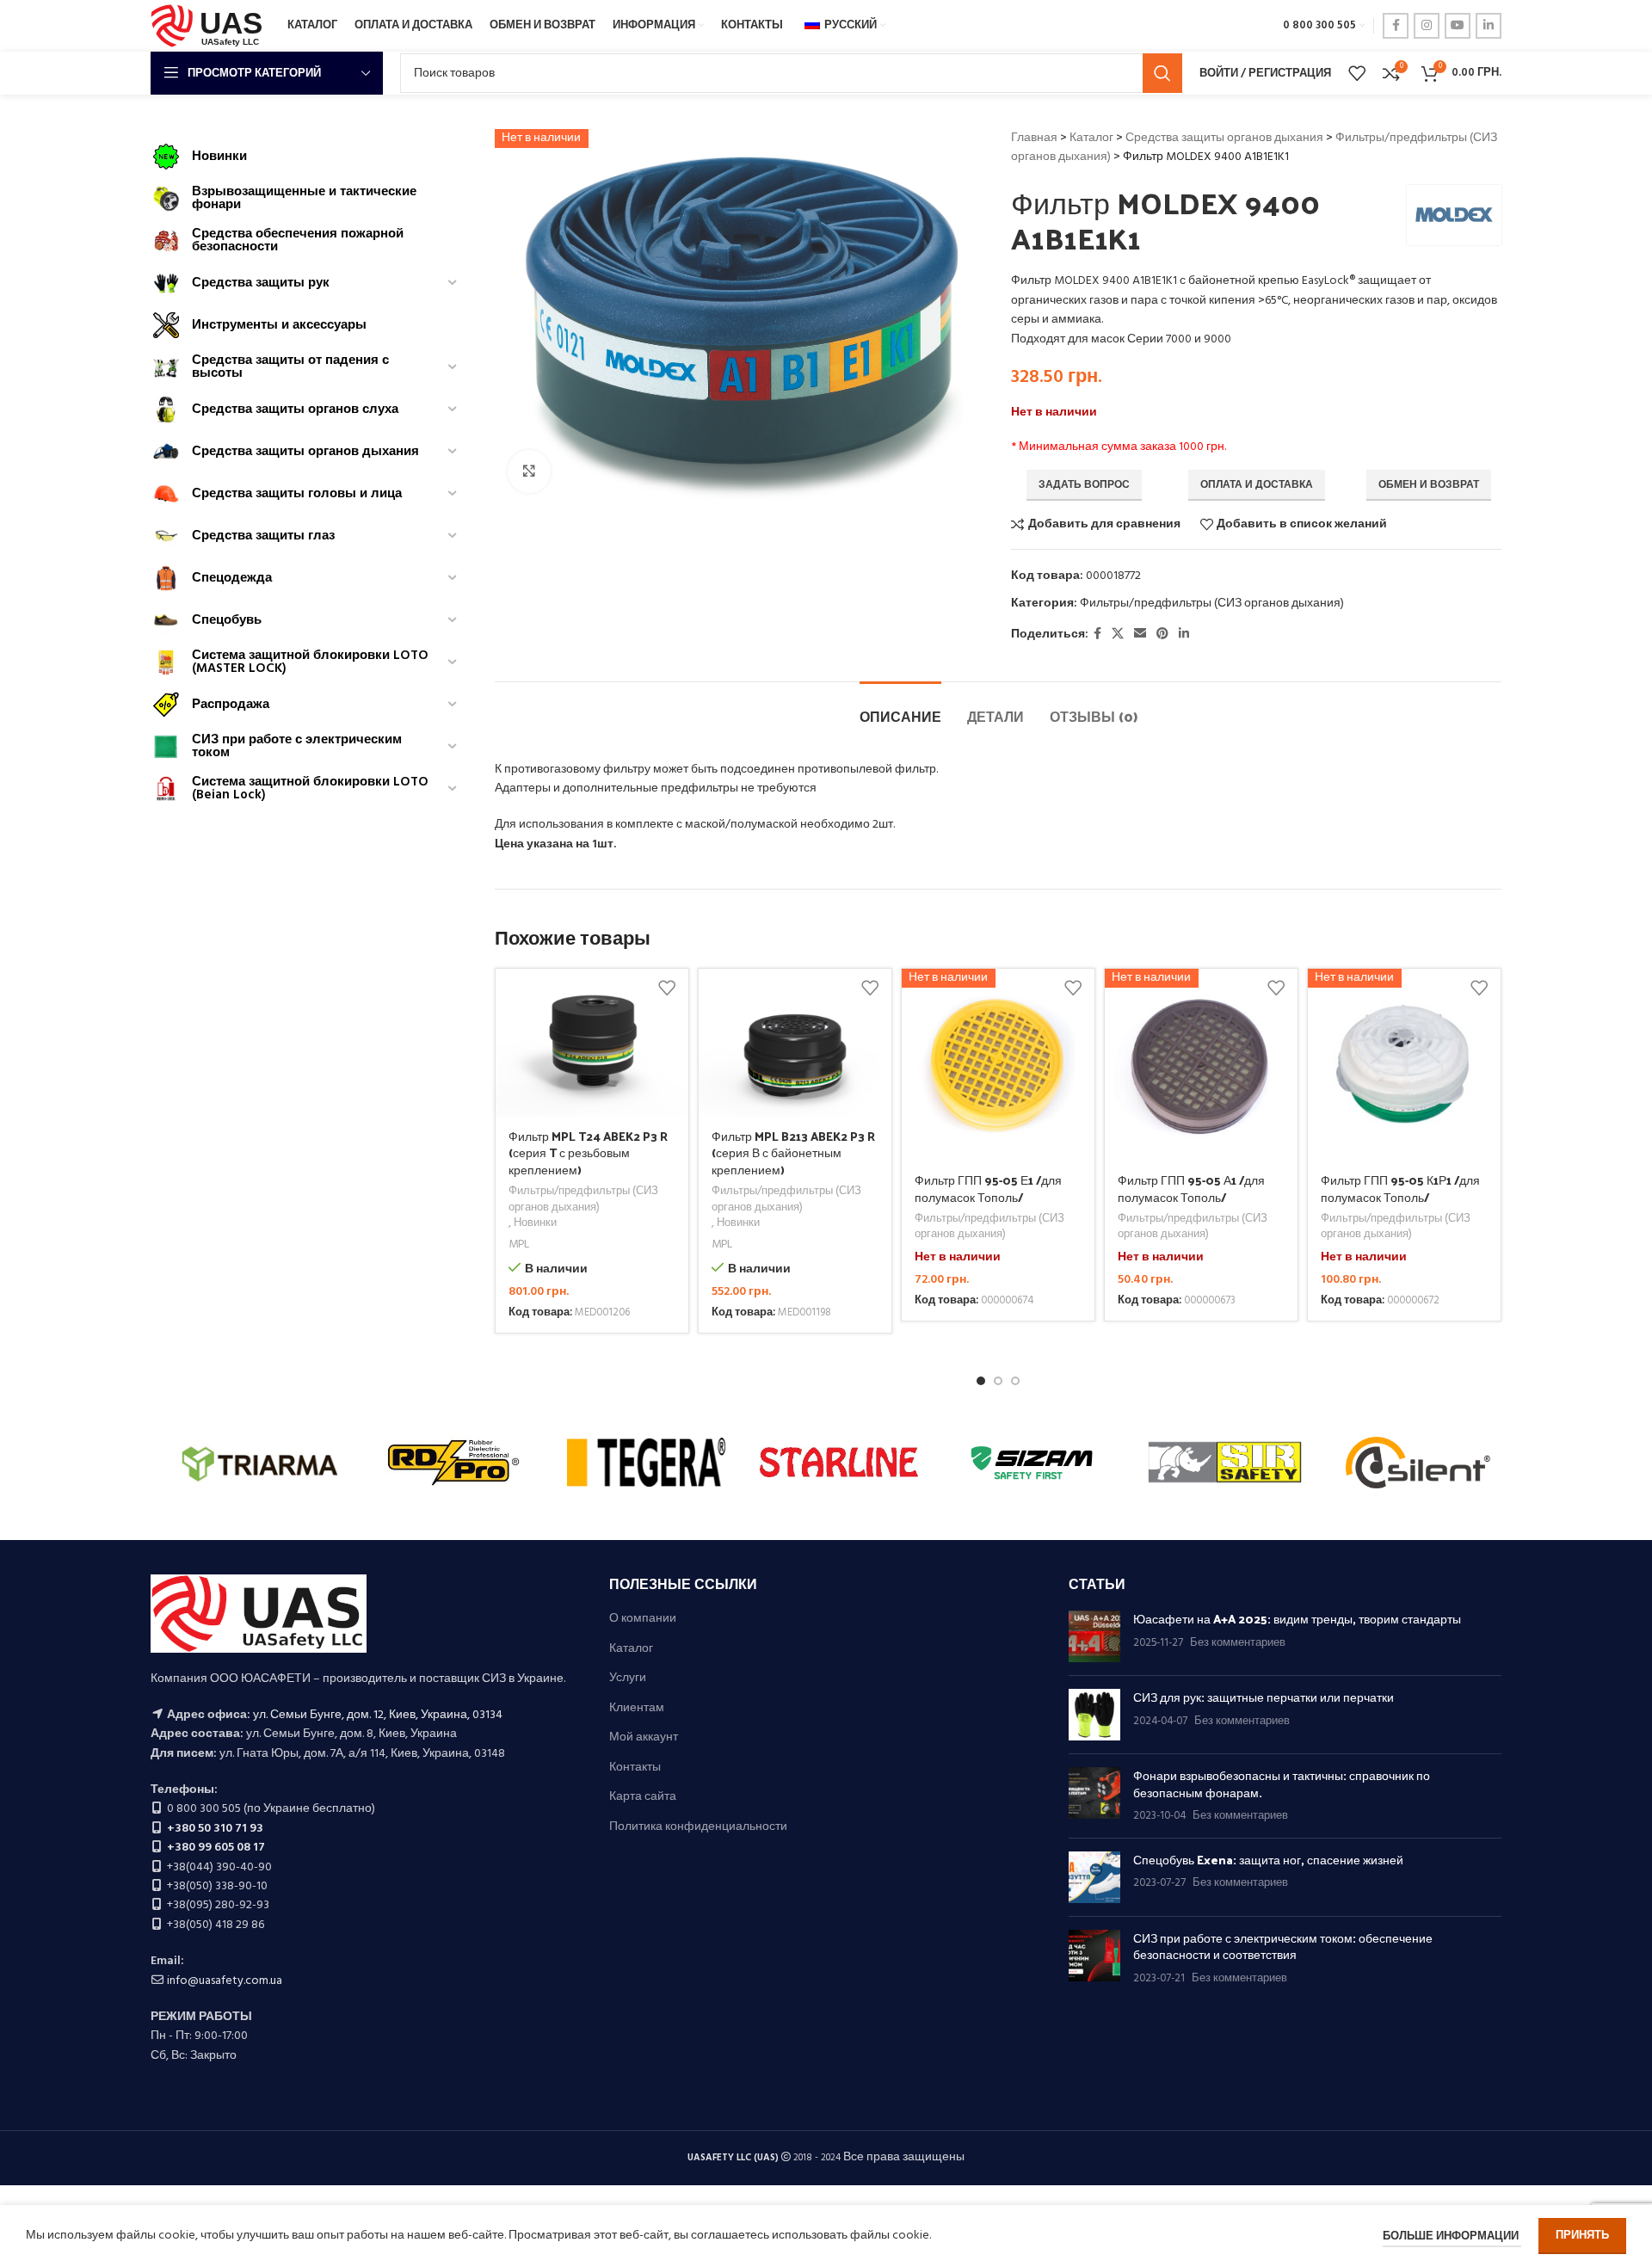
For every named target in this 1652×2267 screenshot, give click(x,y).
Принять (1582, 2236)
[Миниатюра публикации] (1094, 1636)
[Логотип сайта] (210, 26)
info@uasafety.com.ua (225, 1981)
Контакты (635, 1768)
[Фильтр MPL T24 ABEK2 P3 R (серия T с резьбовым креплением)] (592, 1043)
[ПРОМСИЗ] (1224, 1463)
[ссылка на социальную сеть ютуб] (1458, 26)
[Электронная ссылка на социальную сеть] (1140, 635)
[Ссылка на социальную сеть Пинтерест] (1162, 635)
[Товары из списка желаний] (1357, 73)
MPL (519, 1245)
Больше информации (1452, 2236)
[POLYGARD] (1032, 1463)
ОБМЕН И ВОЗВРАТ (1429, 485)
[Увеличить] (529, 471)
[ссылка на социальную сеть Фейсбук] (1396, 26)
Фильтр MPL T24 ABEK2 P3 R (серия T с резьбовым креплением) (588, 1153)
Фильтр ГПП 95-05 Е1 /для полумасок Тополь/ (988, 1189)
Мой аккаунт (644, 1738)
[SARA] (453, 1463)
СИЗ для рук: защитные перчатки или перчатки (1264, 1697)
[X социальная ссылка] (1118, 635)
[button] (981, 1381)
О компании (643, 1619)
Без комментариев (1238, 1643)
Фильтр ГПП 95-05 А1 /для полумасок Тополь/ (1191, 1189)
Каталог (1091, 138)
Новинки (535, 1224)
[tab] (900, 708)
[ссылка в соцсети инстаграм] (1427, 26)
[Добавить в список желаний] (667, 988)
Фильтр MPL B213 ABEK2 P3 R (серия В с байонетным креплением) (793, 1153)
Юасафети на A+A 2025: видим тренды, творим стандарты (1297, 1619)
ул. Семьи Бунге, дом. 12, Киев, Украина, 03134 (378, 1715)
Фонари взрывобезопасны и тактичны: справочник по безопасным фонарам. (1282, 1784)
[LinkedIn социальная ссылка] (1489, 26)
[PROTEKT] (839, 1463)
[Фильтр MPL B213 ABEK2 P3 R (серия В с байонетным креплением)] (795, 1043)
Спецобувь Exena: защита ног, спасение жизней (1268, 1860)
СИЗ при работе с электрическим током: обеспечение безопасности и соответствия (1283, 1947)
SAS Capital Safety (260, 1461)
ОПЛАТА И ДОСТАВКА (1257, 485)
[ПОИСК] (1162, 73)
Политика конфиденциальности (698, 1827)
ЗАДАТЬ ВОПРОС (1084, 485)
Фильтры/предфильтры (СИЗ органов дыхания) (1212, 604)
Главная (1034, 138)
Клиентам (637, 1709)
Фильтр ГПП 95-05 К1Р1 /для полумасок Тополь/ (1400, 1189)
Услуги (628, 1679)
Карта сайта (643, 1797)
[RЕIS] (646, 1463)
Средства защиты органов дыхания (1224, 138)
